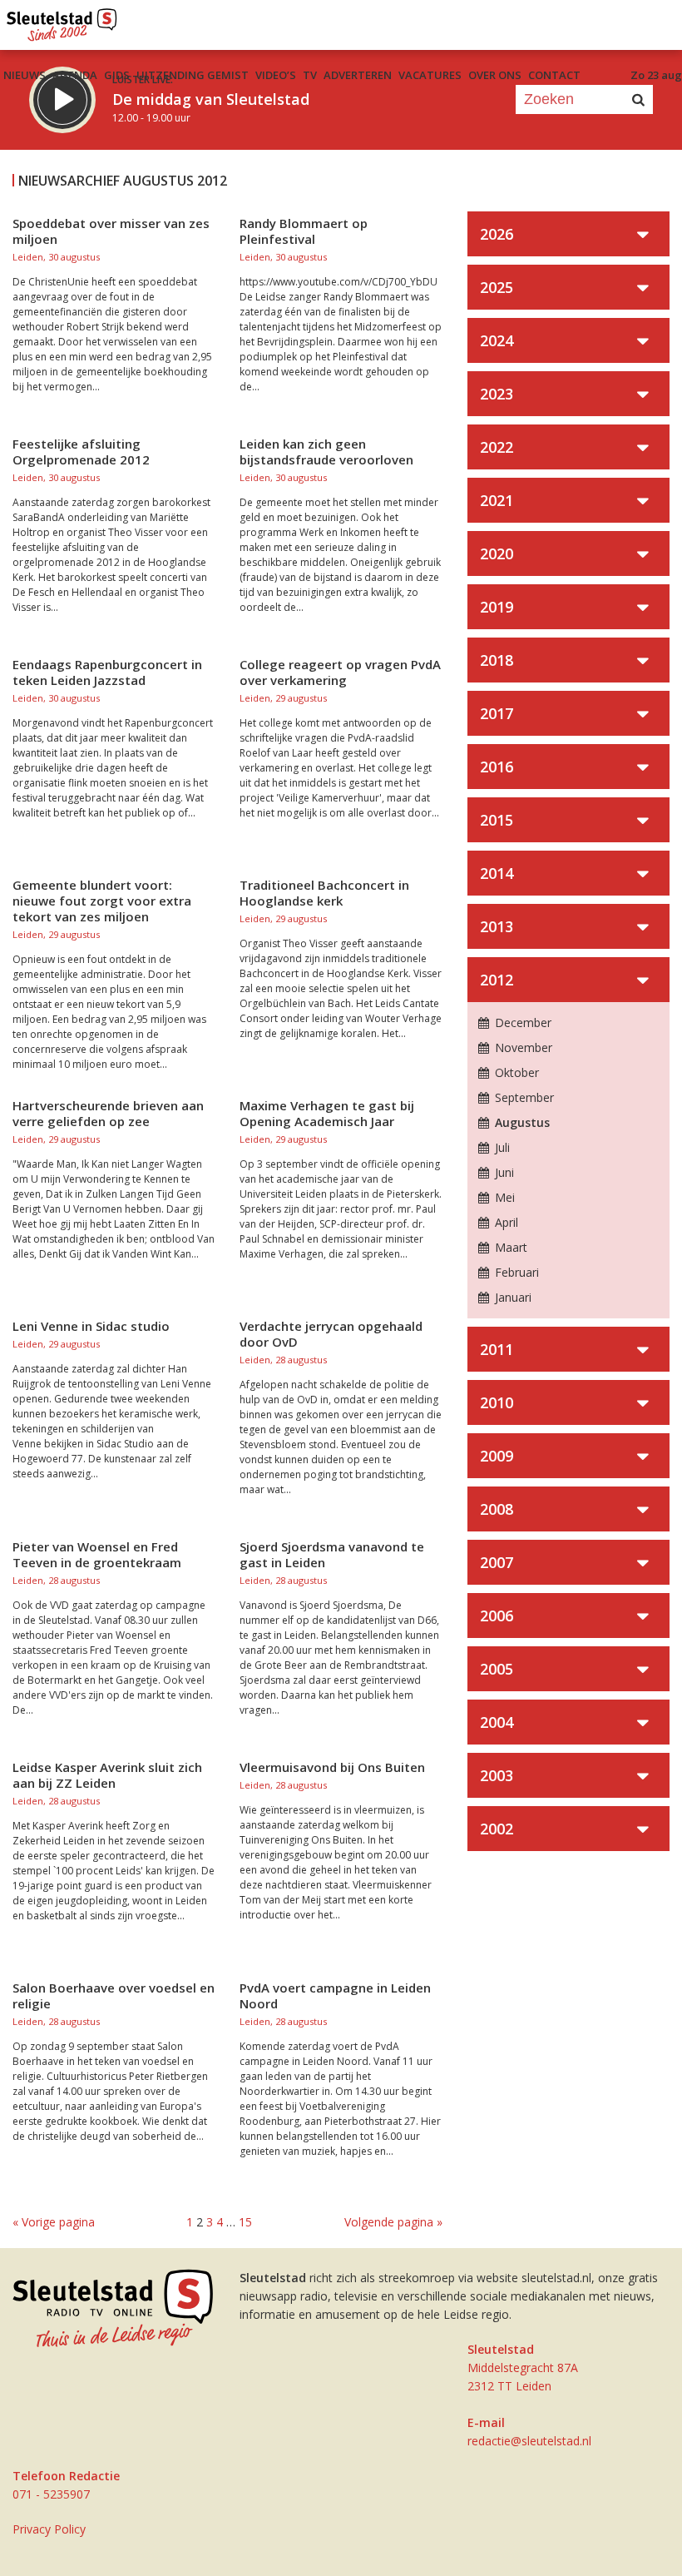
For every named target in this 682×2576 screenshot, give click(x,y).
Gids (117, 75)
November (522, 1047)
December (521, 1022)
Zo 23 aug (656, 75)
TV (310, 75)
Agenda (75, 75)
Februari (515, 1272)
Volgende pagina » (393, 2222)
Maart (509, 1247)
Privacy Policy (49, 2529)
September (523, 1097)
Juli (501, 1147)
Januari (511, 1297)
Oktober (515, 1072)
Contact (554, 75)
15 (245, 2222)
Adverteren (358, 75)
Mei (503, 1197)
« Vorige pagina (54, 2222)
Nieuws (25, 75)
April (505, 1222)
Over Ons (495, 75)
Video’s (276, 75)
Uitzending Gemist (193, 75)
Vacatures (430, 75)
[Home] (62, 21)
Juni (503, 1172)
